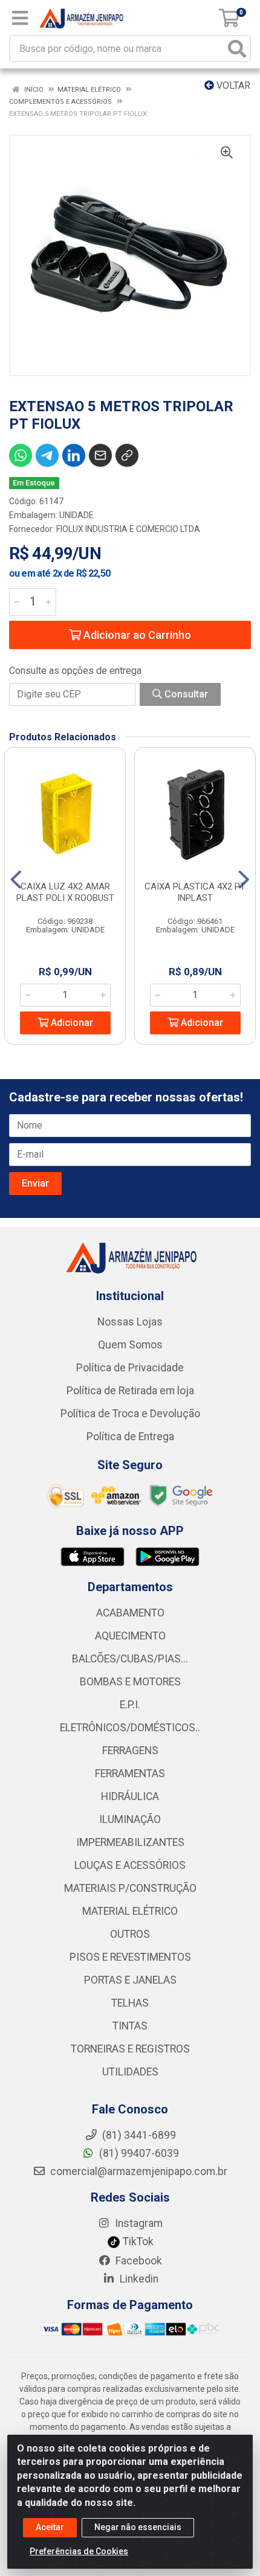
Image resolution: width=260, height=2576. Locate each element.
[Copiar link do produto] (127, 455)
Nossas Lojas (130, 1322)
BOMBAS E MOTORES (130, 1682)
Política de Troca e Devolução (130, 1414)
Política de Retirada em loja (130, 1391)
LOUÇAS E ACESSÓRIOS (130, 1865)
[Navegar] (16, 880)
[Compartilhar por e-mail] (100, 455)
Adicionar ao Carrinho (136, 635)
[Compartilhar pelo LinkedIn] (74, 455)
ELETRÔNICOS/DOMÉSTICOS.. (130, 1728)
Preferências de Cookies (79, 2551)
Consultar (185, 694)
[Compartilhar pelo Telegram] (47, 455)
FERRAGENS (130, 1751)
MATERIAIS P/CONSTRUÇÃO (130, 1888)
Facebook (138, 2261)
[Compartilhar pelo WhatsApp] (21, 455)
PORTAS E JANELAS (130, 1980)
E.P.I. (130, 1705)
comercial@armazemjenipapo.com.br (138, 2171)
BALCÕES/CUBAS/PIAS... (130, 1659)
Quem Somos (130, 1345)
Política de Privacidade (130, 1368)
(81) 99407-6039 (138, 2153)
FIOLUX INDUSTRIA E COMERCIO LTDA (128, 529)
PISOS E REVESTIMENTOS (130, 1957)
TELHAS (130, 2003)
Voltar (232, 85)
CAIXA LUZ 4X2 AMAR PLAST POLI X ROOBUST (65, 892)
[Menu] (20, 18)
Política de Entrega (130, 1437)
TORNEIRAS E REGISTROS (130, 2049)
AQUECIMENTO (130, 1636)
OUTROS (130, 1934)
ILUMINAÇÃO (130, 1819)
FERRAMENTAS (130, 1773)
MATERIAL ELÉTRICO (130, 1911)
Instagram (138, 2223)
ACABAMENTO (130, 1613)
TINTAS (130, 2026)
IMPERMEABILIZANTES (130, 1842)
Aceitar (50, 2527)
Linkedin (138, 2279)
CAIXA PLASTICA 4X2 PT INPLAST (195, 892)
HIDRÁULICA (130, 1796)
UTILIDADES (130, 2072)
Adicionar (71, 1023)
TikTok (137, 2241)
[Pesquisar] (237, 49)
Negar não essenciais (138, 2527)
